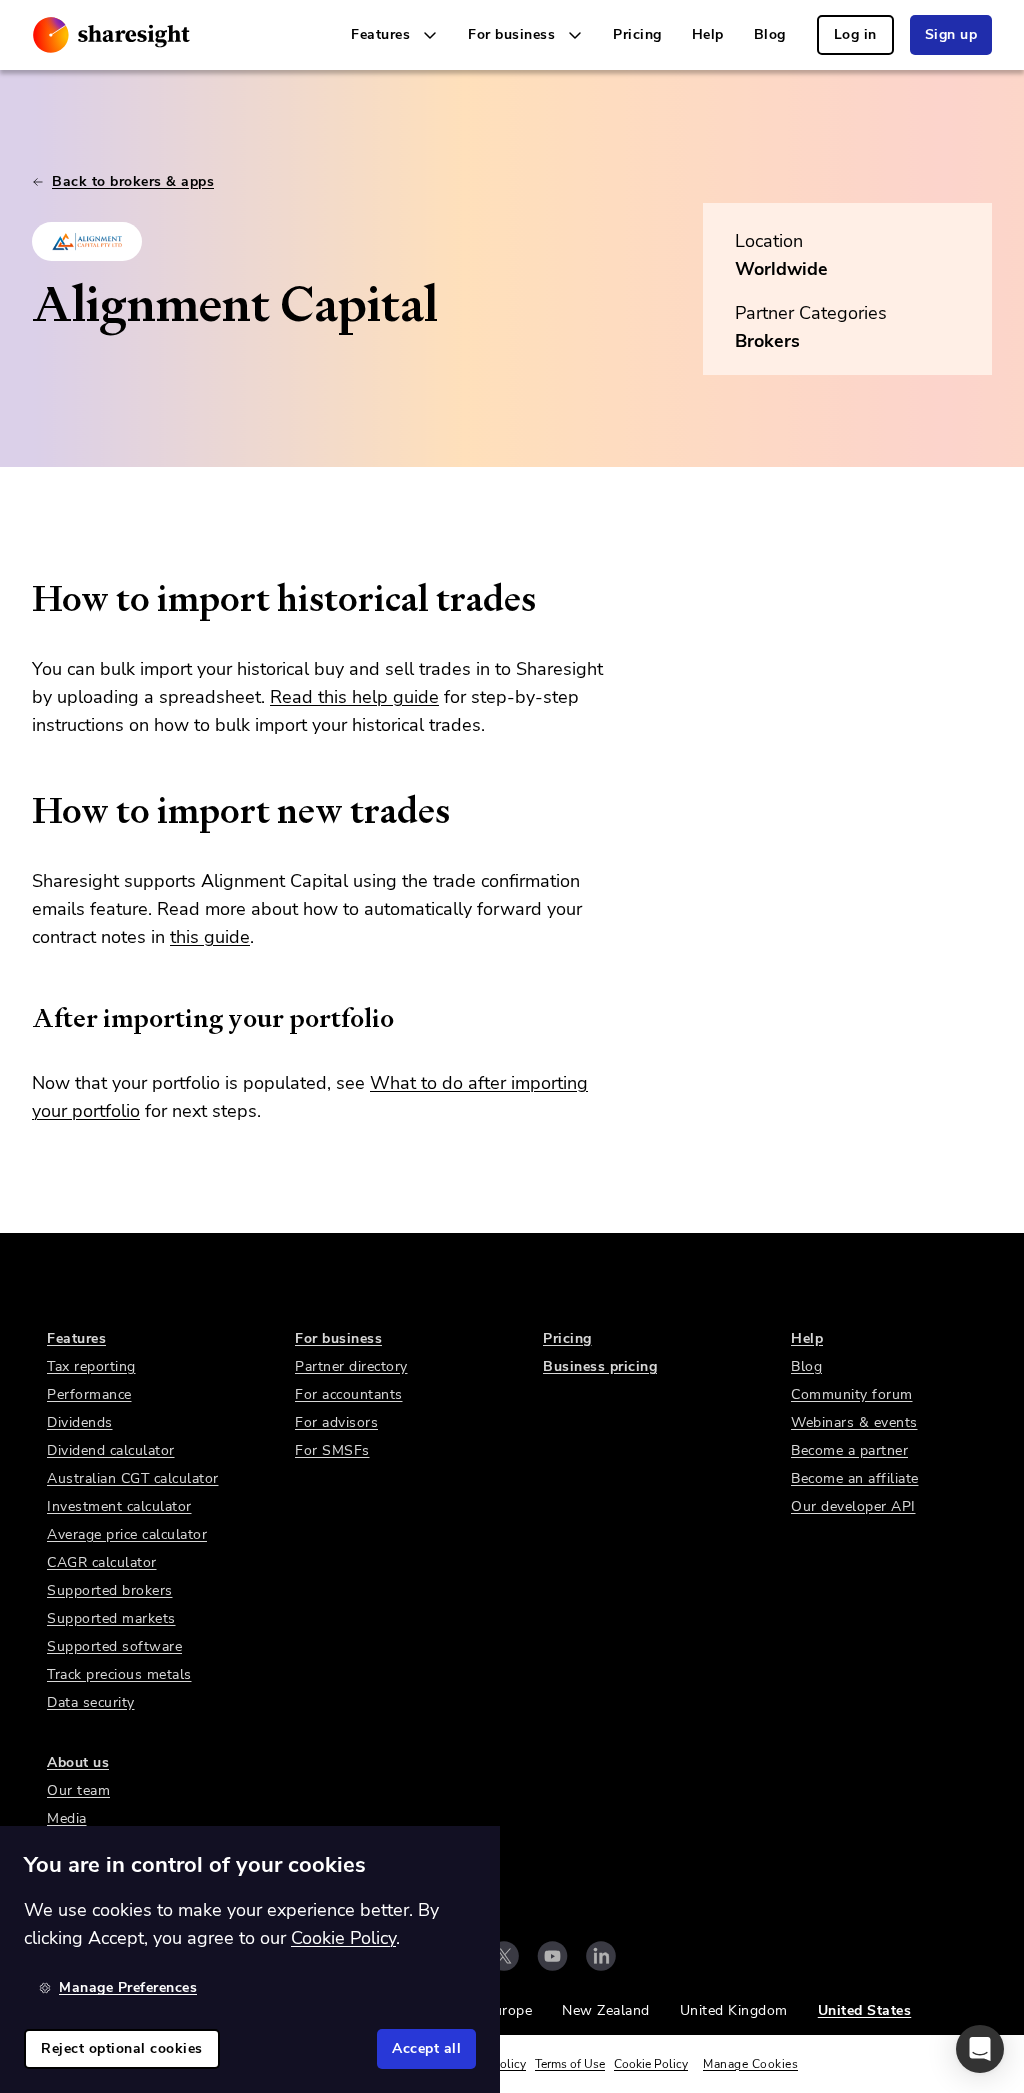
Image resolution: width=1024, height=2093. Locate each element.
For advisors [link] (336, 1422)
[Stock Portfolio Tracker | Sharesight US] (111, 35)
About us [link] (78, 1762)
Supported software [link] (114, 1646)
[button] (980, 2049)
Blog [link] (770, 34)
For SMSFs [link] (332, 1450)
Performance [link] (89, 1394)
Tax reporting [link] (91, 1366)
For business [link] (338, 1338)
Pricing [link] (637, 34)
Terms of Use (570, 2064)
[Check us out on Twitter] (504, 1956)
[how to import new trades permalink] (22, 811)
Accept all (426, 2048)
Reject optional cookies (122, 2048)
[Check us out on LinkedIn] (601, 1956)
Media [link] (67, 1818)
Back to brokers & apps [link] (133, 181)
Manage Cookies (750, 2064)
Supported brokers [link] (110, 1590)
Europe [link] (508, 2010)
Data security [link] (91, 1702)
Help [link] (708, 34)
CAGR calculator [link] (102, 1562)
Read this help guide (354, 697)
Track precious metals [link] (119, 1674)
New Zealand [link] (606, 2010)
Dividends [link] (80, 1422)
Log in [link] (855, 34)
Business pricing (600, 1366)
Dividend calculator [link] (111, 1450)
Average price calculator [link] (127, 1534)
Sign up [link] (951, 34)
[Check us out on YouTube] (552, 1956)
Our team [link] (78, 1790)
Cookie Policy (651, 2064)
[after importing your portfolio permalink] (22, 1018)
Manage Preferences (128, 1987)
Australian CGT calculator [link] (133, 1478)
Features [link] (76, 1338)
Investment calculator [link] (119, 1506)
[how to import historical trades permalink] (22, 599)
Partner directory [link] (351, 1366)
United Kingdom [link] (734, 2010)
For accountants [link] (349, 1394)
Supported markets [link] (111, 1618)
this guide (210, 937)
